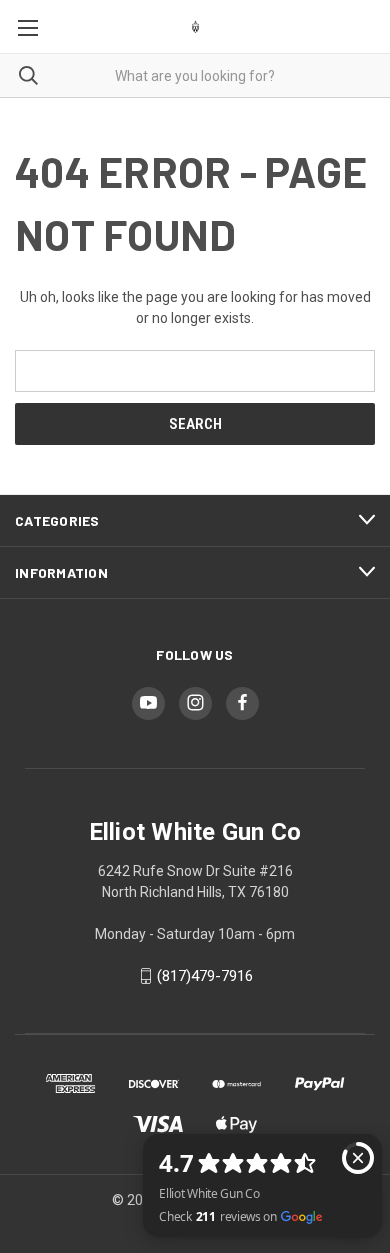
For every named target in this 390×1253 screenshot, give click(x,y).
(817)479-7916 (205, 976)
